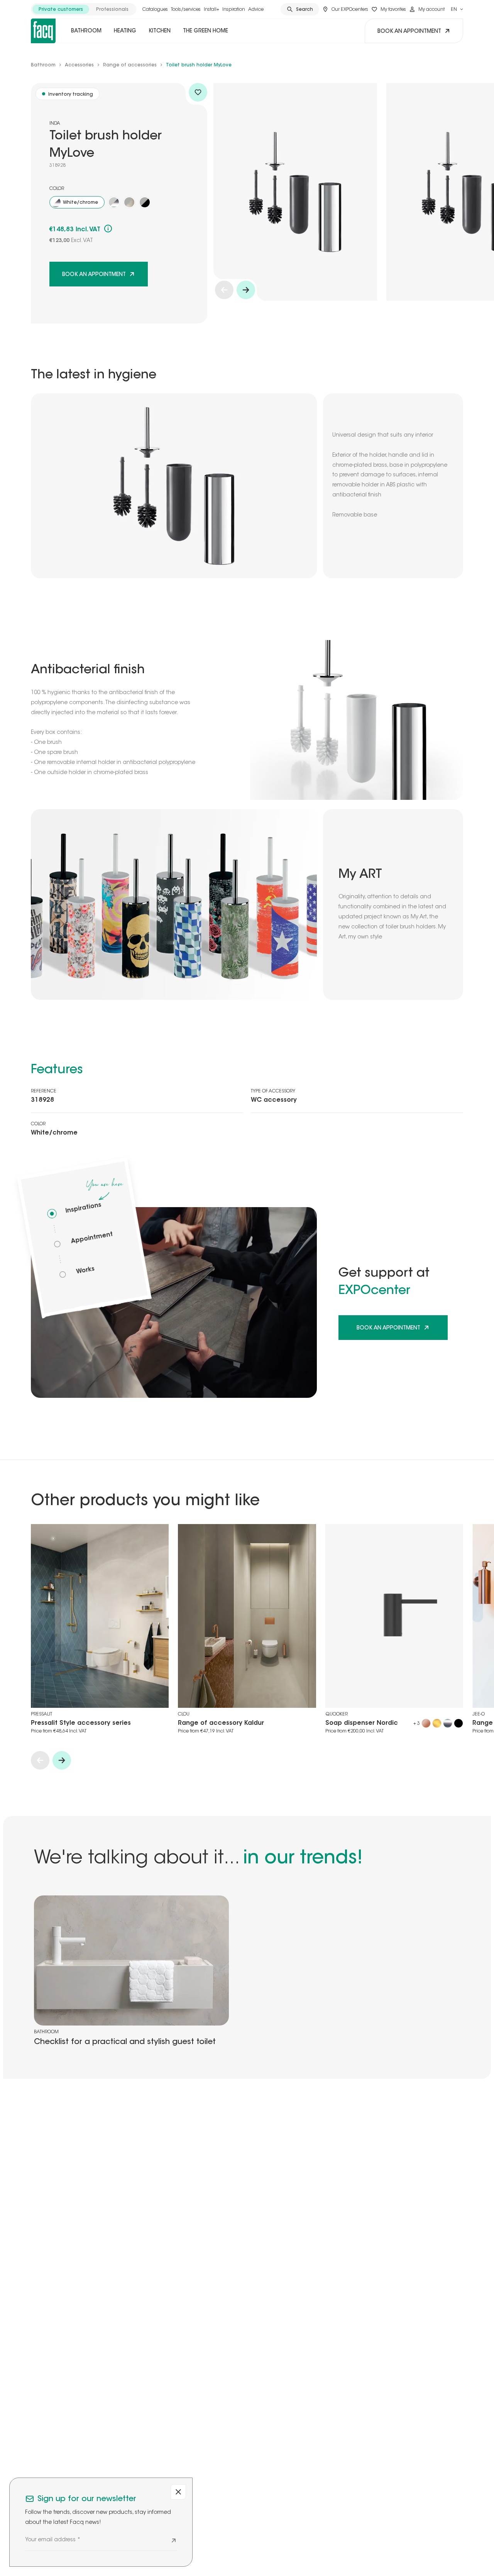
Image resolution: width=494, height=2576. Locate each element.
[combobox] (457, 9)
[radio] (61, 9)
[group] (84, 9)
